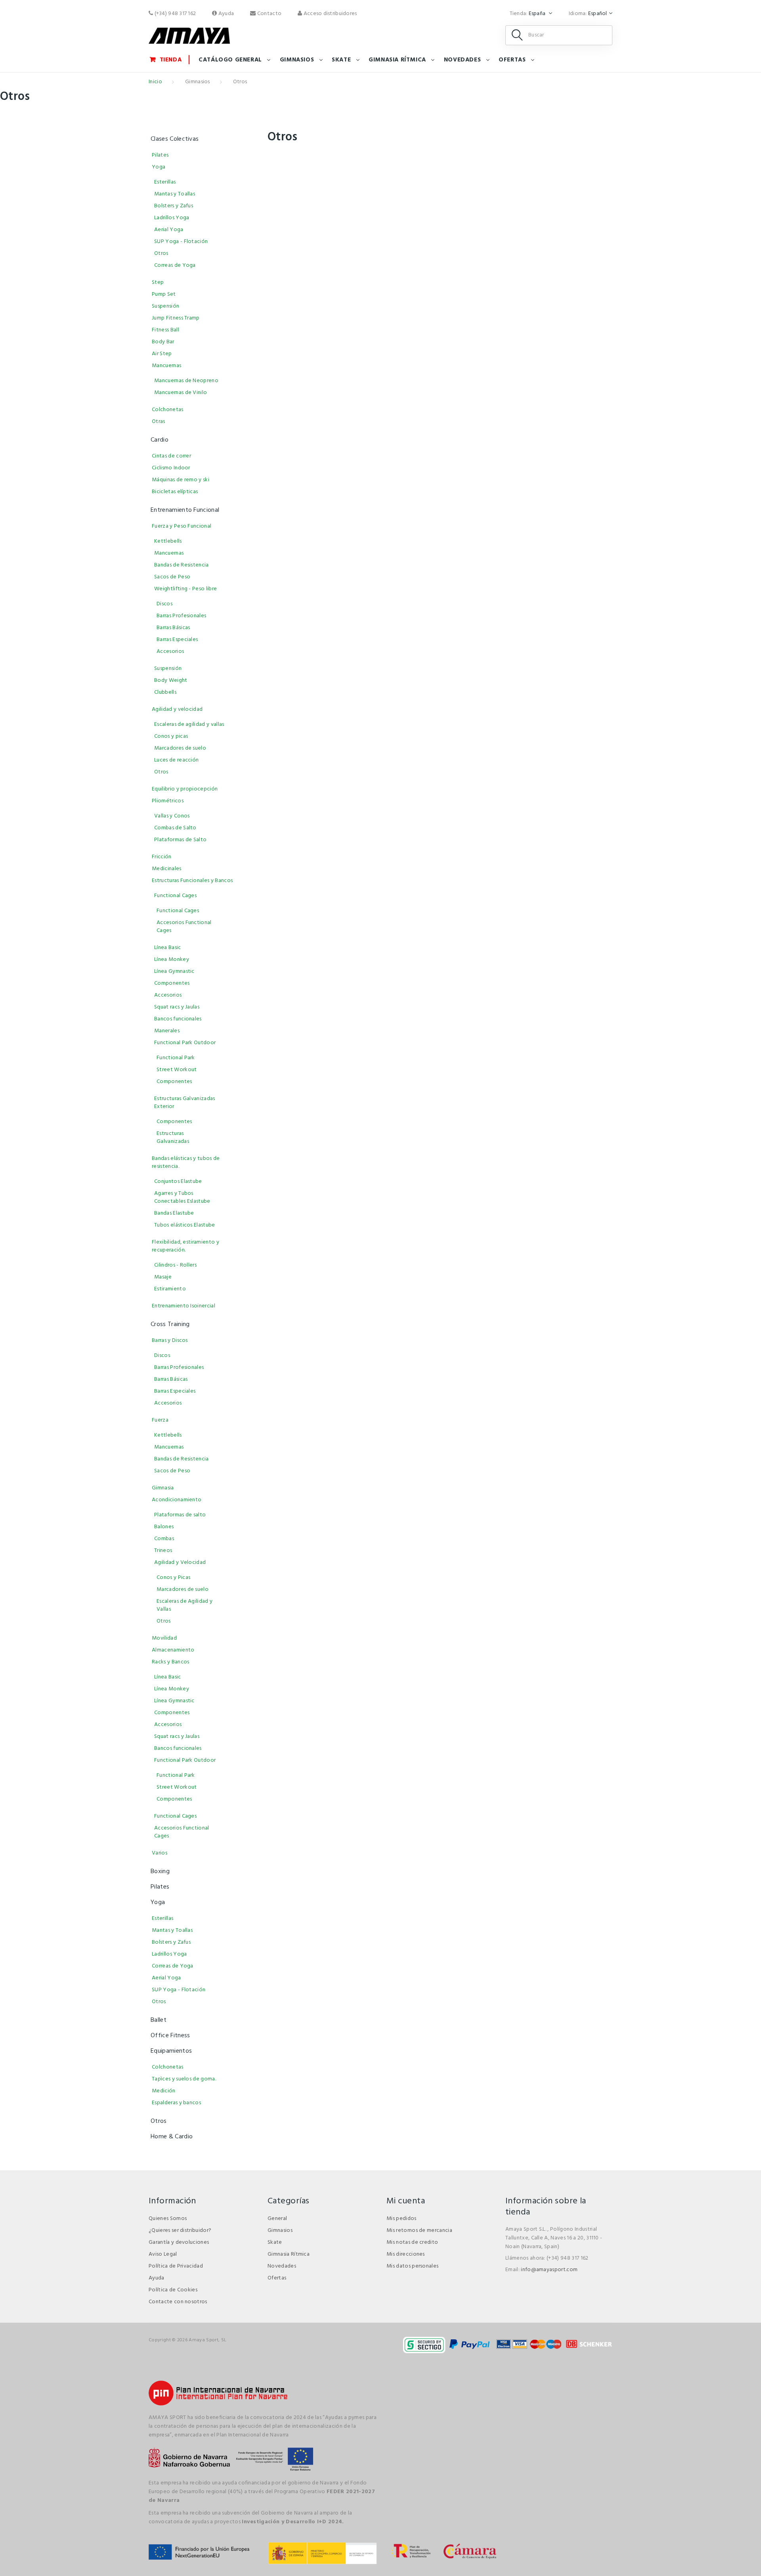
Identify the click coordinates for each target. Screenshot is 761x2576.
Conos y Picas (173, 1578)
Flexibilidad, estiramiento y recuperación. (185, 1246)
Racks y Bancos (170, 1662)
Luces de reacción (176, 760)
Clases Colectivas (175, 139)
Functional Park (176, 1058)
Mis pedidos (402, 2219)
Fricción (162, 857)
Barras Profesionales (181, 616)
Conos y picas (171, 736)
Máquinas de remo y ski (181, 480)
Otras (159, 422)
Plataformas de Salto (180, 840)
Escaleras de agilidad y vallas (189, 724)
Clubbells (165, 692)
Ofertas (512, 60)
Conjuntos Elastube (178, 1182)
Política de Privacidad (176, 2266)
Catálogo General (230, 60)
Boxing (160, 1872)
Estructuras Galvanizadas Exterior (185, 1103)
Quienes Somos (168, 2219)
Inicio (155, 82)
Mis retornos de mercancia (419, 2231)
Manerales (167, 1031)
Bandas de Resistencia (182, 565)
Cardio (160, 440)
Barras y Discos (170, 1341)
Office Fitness (170, 2036)
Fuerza (160, 1420)
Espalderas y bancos (176, 2103)
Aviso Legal (163, 2254)
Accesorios (170, 652)
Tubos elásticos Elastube (185, 1225)
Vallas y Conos (172, 816)
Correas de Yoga (175, 265)
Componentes (172, 983)
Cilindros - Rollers (175, 1265)
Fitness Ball (165, 330)
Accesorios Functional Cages (184, 927)
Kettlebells (168, 541)
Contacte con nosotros (178, 2302)
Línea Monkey (172, 960)
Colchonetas (168, 410)
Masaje (163, 1277)
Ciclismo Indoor (171, 468)
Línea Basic (168, 948)
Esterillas (165, 182)
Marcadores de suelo (180, 748)
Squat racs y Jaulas (177, 1007)
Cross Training (170, 1324)
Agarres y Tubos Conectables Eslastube (182, 1197)
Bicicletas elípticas (175, 492)
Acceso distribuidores (329, 14)
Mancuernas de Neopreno (186, 381)
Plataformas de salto (180, 1515)
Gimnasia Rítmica (397, 60)
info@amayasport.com (549, 2270)
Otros (161, 254)
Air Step (162, 354)
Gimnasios (297, 60)
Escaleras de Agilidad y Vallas (185, 1605)
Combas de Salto (175, 828)
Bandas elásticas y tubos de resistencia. (186, 1163)
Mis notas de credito (412, 2242)
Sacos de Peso (172, 577)
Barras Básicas (173, 628)
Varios (160, 1853)
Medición (164, 2091)
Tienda (171, 60)
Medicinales (167, 869)
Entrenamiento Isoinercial (184, 1306)
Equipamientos (171, 2051)
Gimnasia (163, 1488)
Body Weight (171, 680)
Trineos (163, 1551)
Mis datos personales (412, 2266)
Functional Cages (175, 896)
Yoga (159, 167)
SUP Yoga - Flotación (181, 242)
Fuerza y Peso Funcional (182, 526)
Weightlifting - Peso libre (185, 589)
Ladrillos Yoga (172, 218)
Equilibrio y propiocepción (185, 789)
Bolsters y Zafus (174, 206)
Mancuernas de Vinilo (181, 393)
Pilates (160, 155)
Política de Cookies (173, 2290)
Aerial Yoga (169, 230)
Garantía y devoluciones (179, 2242)
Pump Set (164, 294)
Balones (164, 1527)
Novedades (462, 60)
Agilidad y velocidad (177, 709)
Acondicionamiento (177, 1500)
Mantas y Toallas (175, 194)
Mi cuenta (406, 2201)
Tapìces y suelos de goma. (184, 2079)
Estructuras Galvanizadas (173, 1138)
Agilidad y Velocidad (180, 1563)
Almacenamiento (173, 1650)
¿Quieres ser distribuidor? (180, 2231)
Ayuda (226, 14)
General (277, 2219)
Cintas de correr (171, 456)
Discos (164, 604)
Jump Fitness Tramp (176, 318)
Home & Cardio (172, 2137)
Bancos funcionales (178, 1019)
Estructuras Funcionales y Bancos (192, 881)
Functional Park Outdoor (185, 1043)
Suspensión (165, 306)
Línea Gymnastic (174, 971)
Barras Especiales (177, 640)
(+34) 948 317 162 (174, 14)
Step (158, 282)
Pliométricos (168, 801)
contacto (269, 14)
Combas (164, 1539)
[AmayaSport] (189, 36)
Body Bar (163, 342)
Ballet (159, 2020)
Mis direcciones (406, 2254)
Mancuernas (166, 366)
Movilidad (164, 1638)
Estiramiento (170, 1289)
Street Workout (177, 1070)
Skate (341, 60)
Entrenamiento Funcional (185, 510)
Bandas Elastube (174, 1213)
